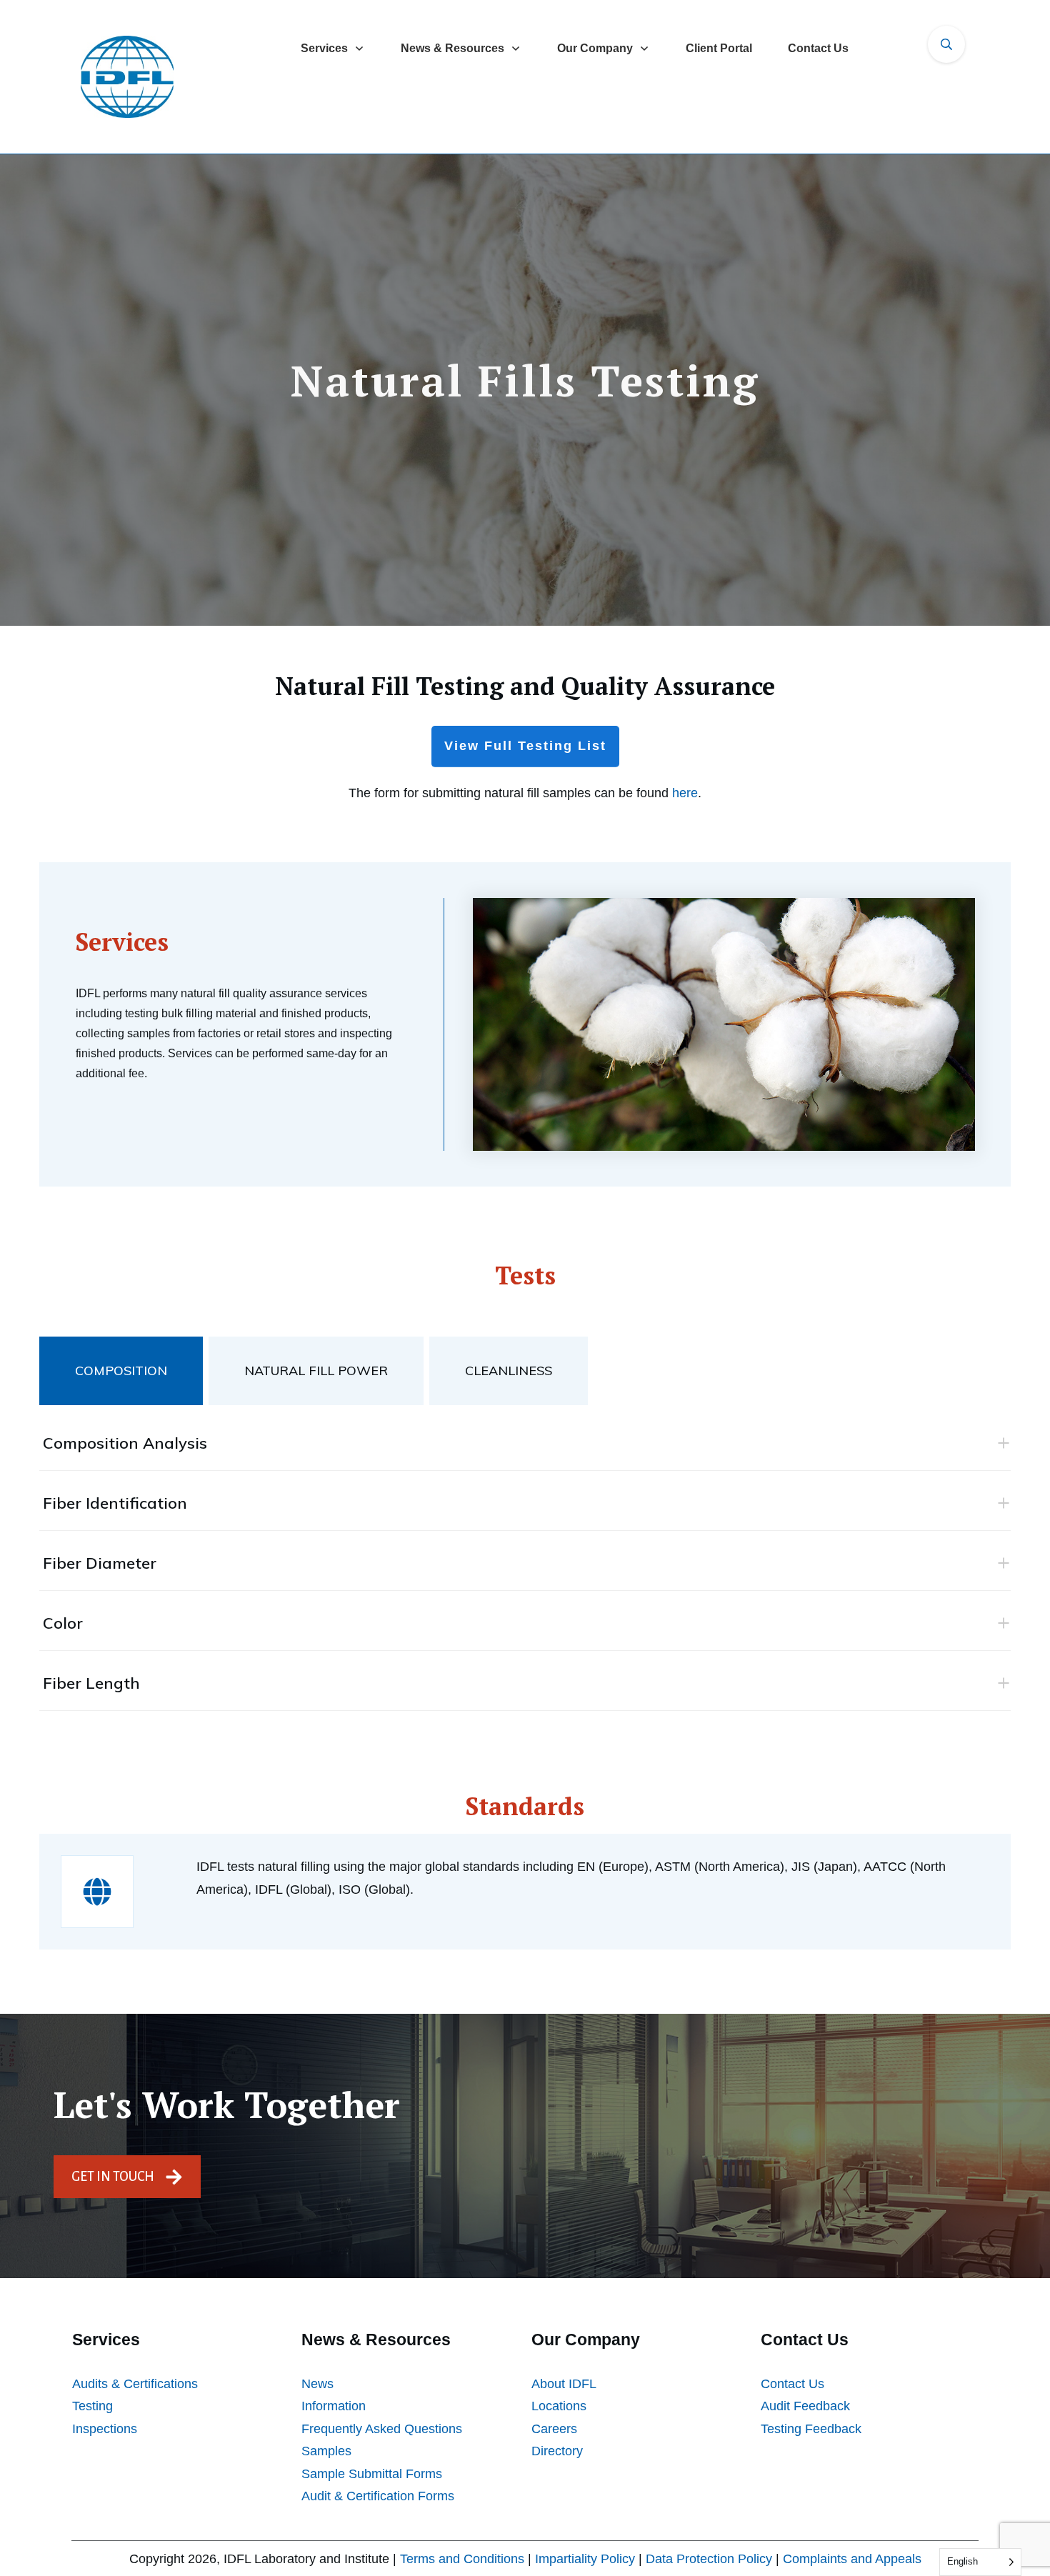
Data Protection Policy (709, 2559)
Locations (559, 2406)
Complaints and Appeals (852, 2559)
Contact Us (792, 2384)
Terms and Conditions (462, 2559)
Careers (554, 2429)
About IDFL (564, 2384)
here (685, 793)
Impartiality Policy (585, 2559)
